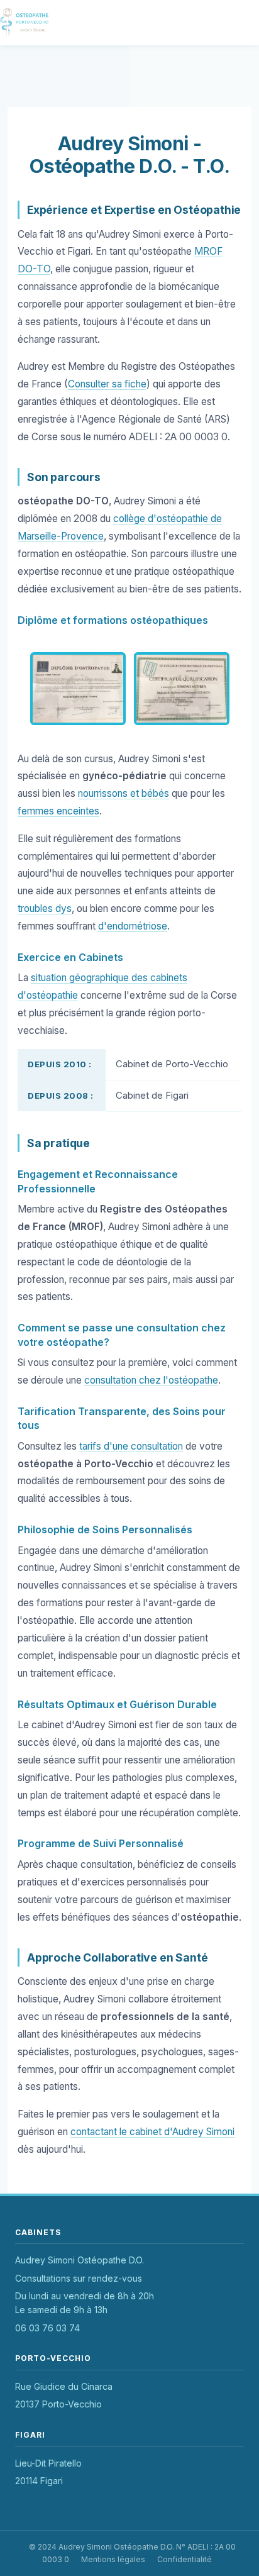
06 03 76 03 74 (47, 2328)
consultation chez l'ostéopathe (151, 1380)
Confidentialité (185, 2559)
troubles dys (45, 908)
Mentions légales (113, 2559)
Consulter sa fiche (107, 384)
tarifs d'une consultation (131, 1446)
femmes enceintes (58, 811)
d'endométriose (133, 926)
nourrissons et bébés (124, 793)
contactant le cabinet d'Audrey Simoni (152, 2132)
